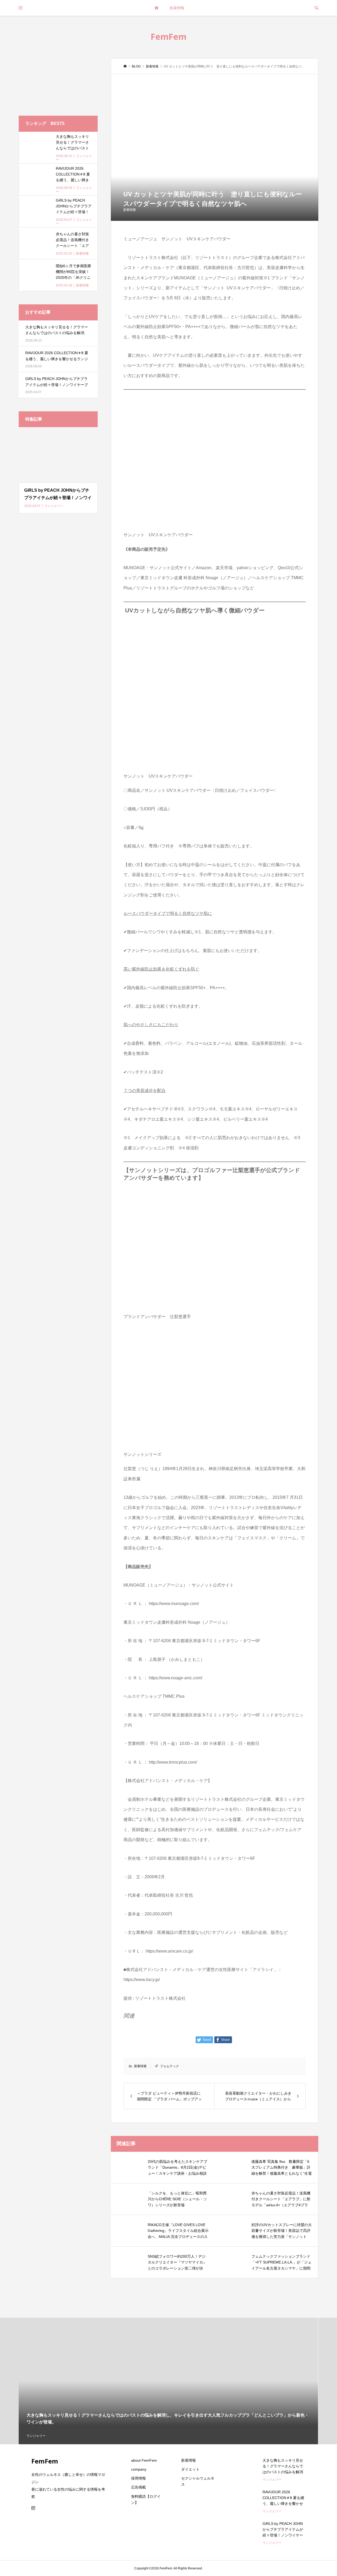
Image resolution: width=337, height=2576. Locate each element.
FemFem (168, 36)
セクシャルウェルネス (198, 2481)
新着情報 (177, 8)
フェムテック (170, 2066)
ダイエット (190, 2469)
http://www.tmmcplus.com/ (173, 1762)
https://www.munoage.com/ (174, 1604)
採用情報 (138, 2478)
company (139, 2469)
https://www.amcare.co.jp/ (169, 1951)
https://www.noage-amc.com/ (175, 1678)
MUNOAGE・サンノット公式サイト (158, 568)
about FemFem (144, 2460)
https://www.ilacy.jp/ (142, 1980)
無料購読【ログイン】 (146, 2499)
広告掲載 (138, 2487)
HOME (156, 8)
